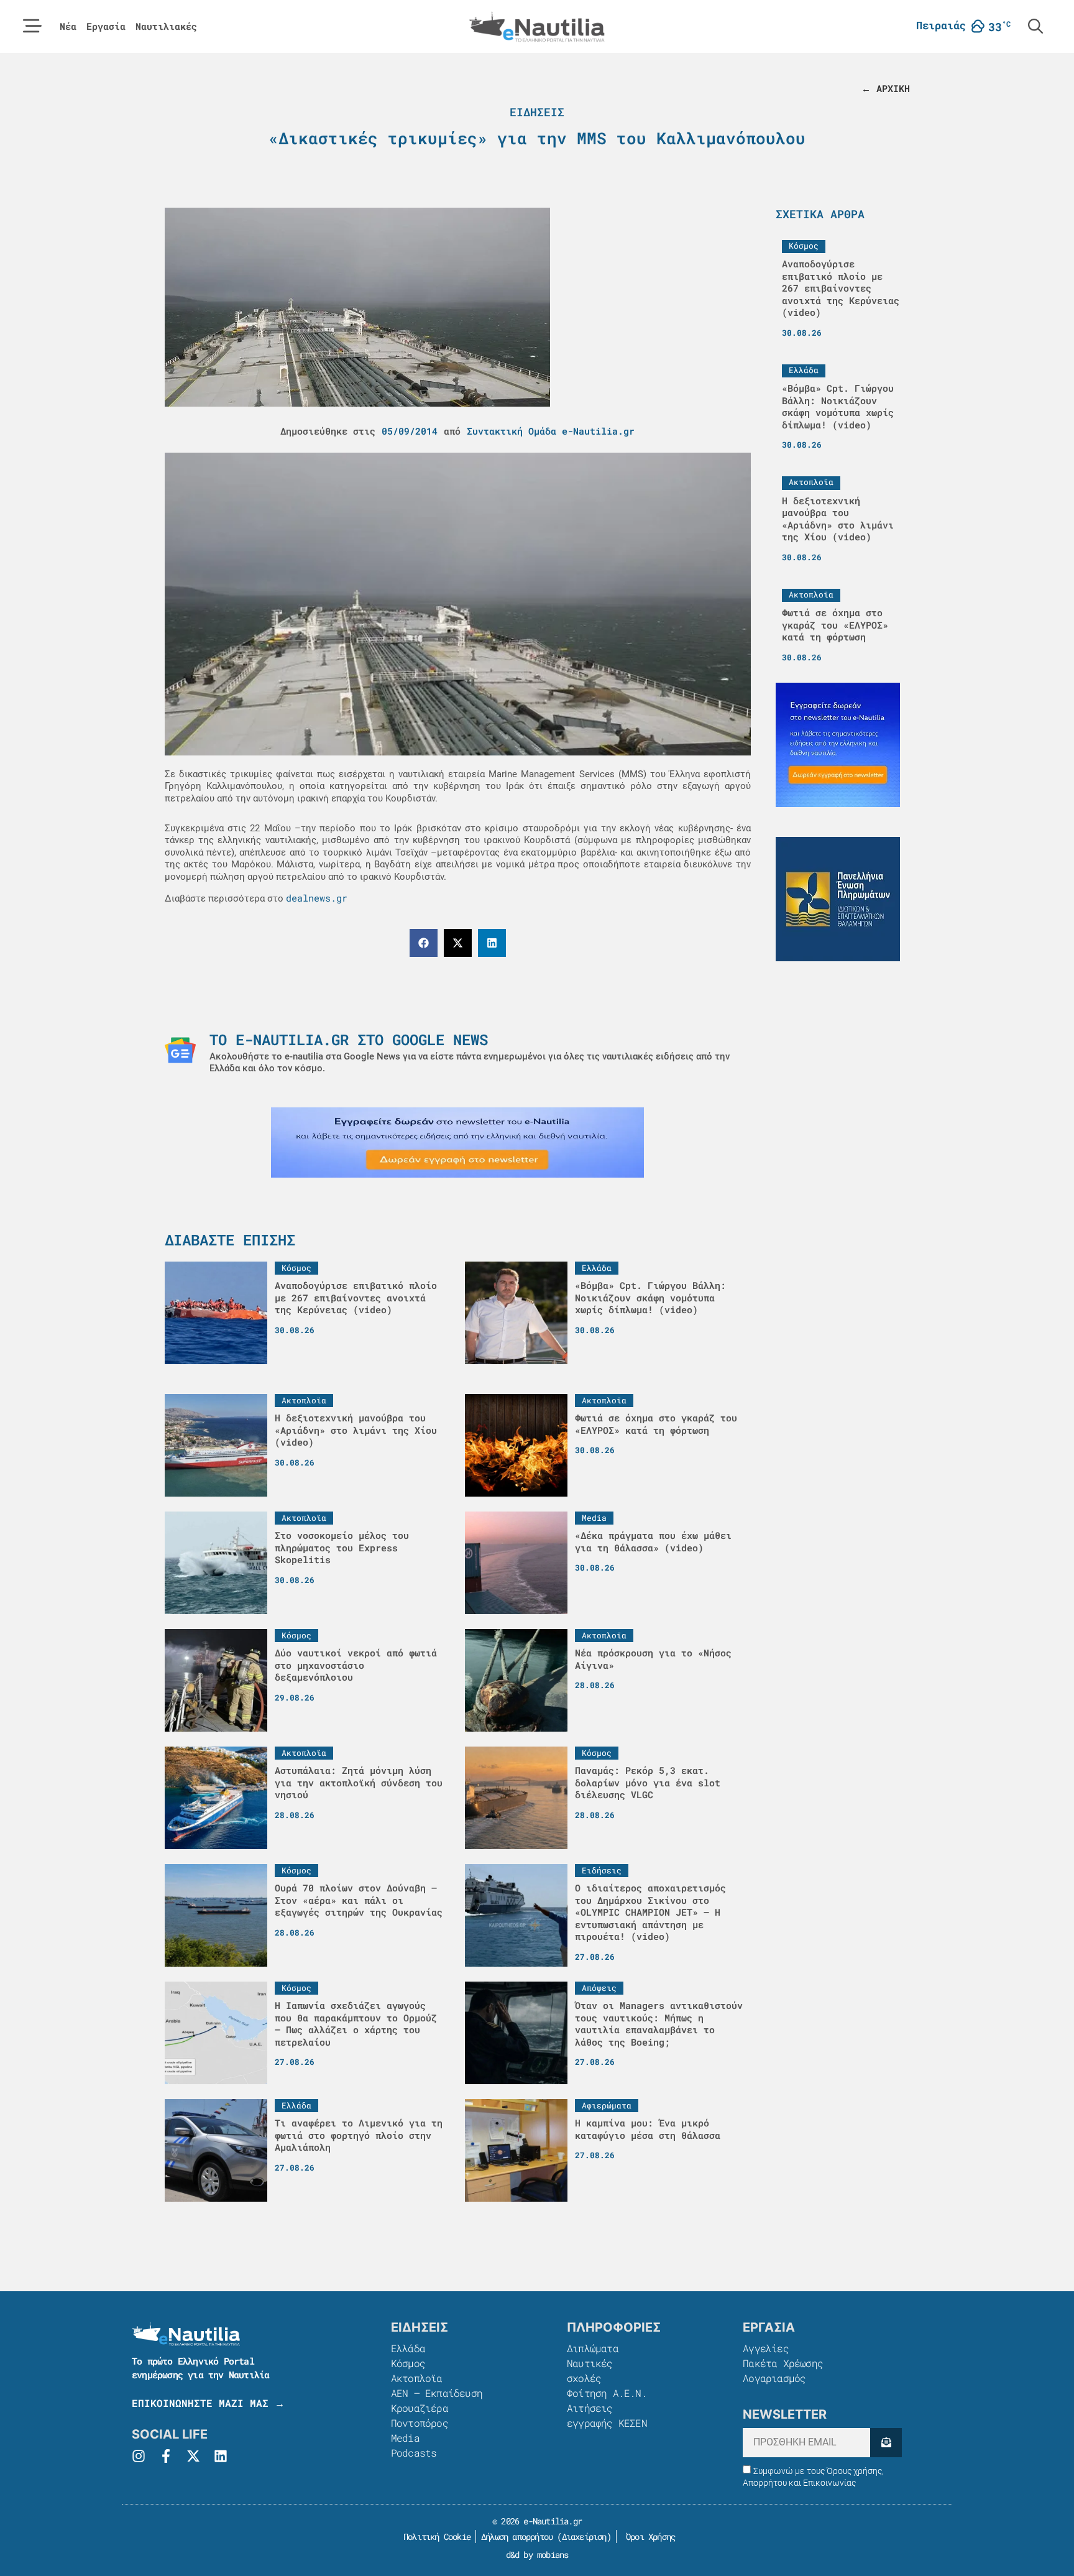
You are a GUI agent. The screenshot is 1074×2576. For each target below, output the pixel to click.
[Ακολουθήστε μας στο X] (193, 2456)
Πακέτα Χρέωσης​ (783, 2363)
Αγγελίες (766, 2348)
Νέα (68, 26)
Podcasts (414, 2453)
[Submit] (886, 2443)
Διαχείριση (584, 2537)
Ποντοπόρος (420, 2423)
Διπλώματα (593, 2348)
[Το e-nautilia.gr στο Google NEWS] (180, 1050)
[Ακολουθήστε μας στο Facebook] (166, 2456)
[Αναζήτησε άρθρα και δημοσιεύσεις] (1035, 26)
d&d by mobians (537, 2555)
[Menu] (32, 26)
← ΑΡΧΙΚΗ (886, 88)
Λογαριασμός (774, 2378)
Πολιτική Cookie (435, 2537)
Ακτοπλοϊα (417, 2378)
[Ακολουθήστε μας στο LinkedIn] (221, 2456)
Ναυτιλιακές (166, 26)
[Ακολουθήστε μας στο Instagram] (139, 2456)
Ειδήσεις (537, 112)
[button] (424, 943)
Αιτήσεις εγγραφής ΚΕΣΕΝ (607, 2415)
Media (405, 2438)
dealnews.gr (317, 898)
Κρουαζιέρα (420, 2408)
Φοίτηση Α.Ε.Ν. (607, 2393)
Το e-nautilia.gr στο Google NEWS (349, 1040)
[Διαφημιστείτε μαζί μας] (457, 1143)
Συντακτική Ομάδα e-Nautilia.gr (551, 431)
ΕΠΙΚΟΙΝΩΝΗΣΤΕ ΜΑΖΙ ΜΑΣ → (208, 2403)
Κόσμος (408, 2363)
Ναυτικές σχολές (590, 2371)
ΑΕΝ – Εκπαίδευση (437, 2393)
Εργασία (106, 26)
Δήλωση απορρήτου (517, 2537)
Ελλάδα (408, 2348)
